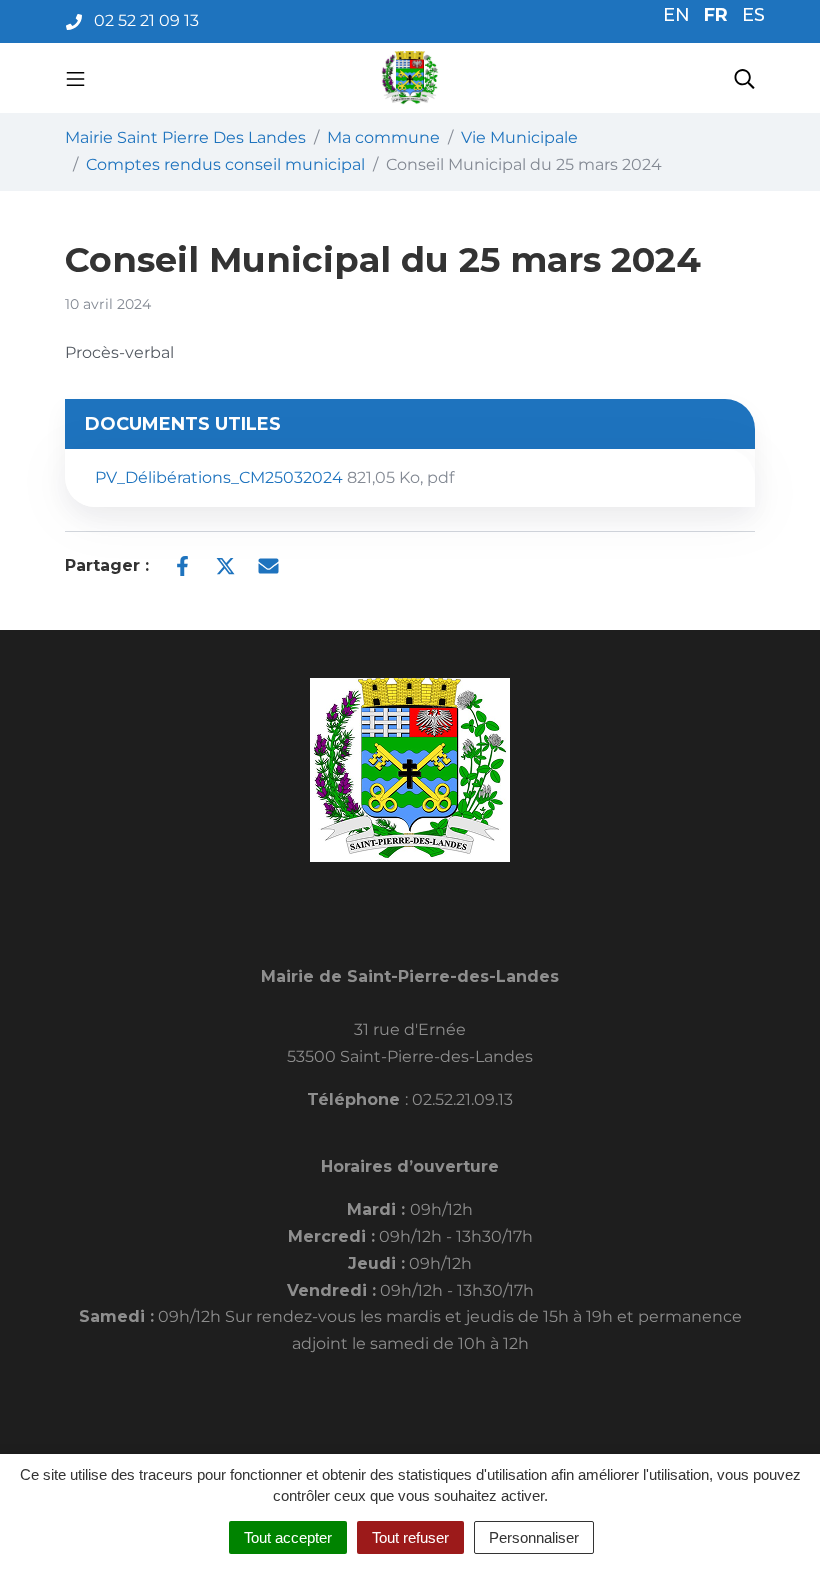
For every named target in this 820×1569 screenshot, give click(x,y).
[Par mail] (268, 564)
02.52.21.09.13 (462, 1099)
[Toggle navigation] (75, 78)
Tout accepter (288, 1537)
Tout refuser (410, 1537)
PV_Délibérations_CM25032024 (274, 477)
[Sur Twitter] (225, 564)
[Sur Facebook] (182, 564)
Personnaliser (534, 1537)
